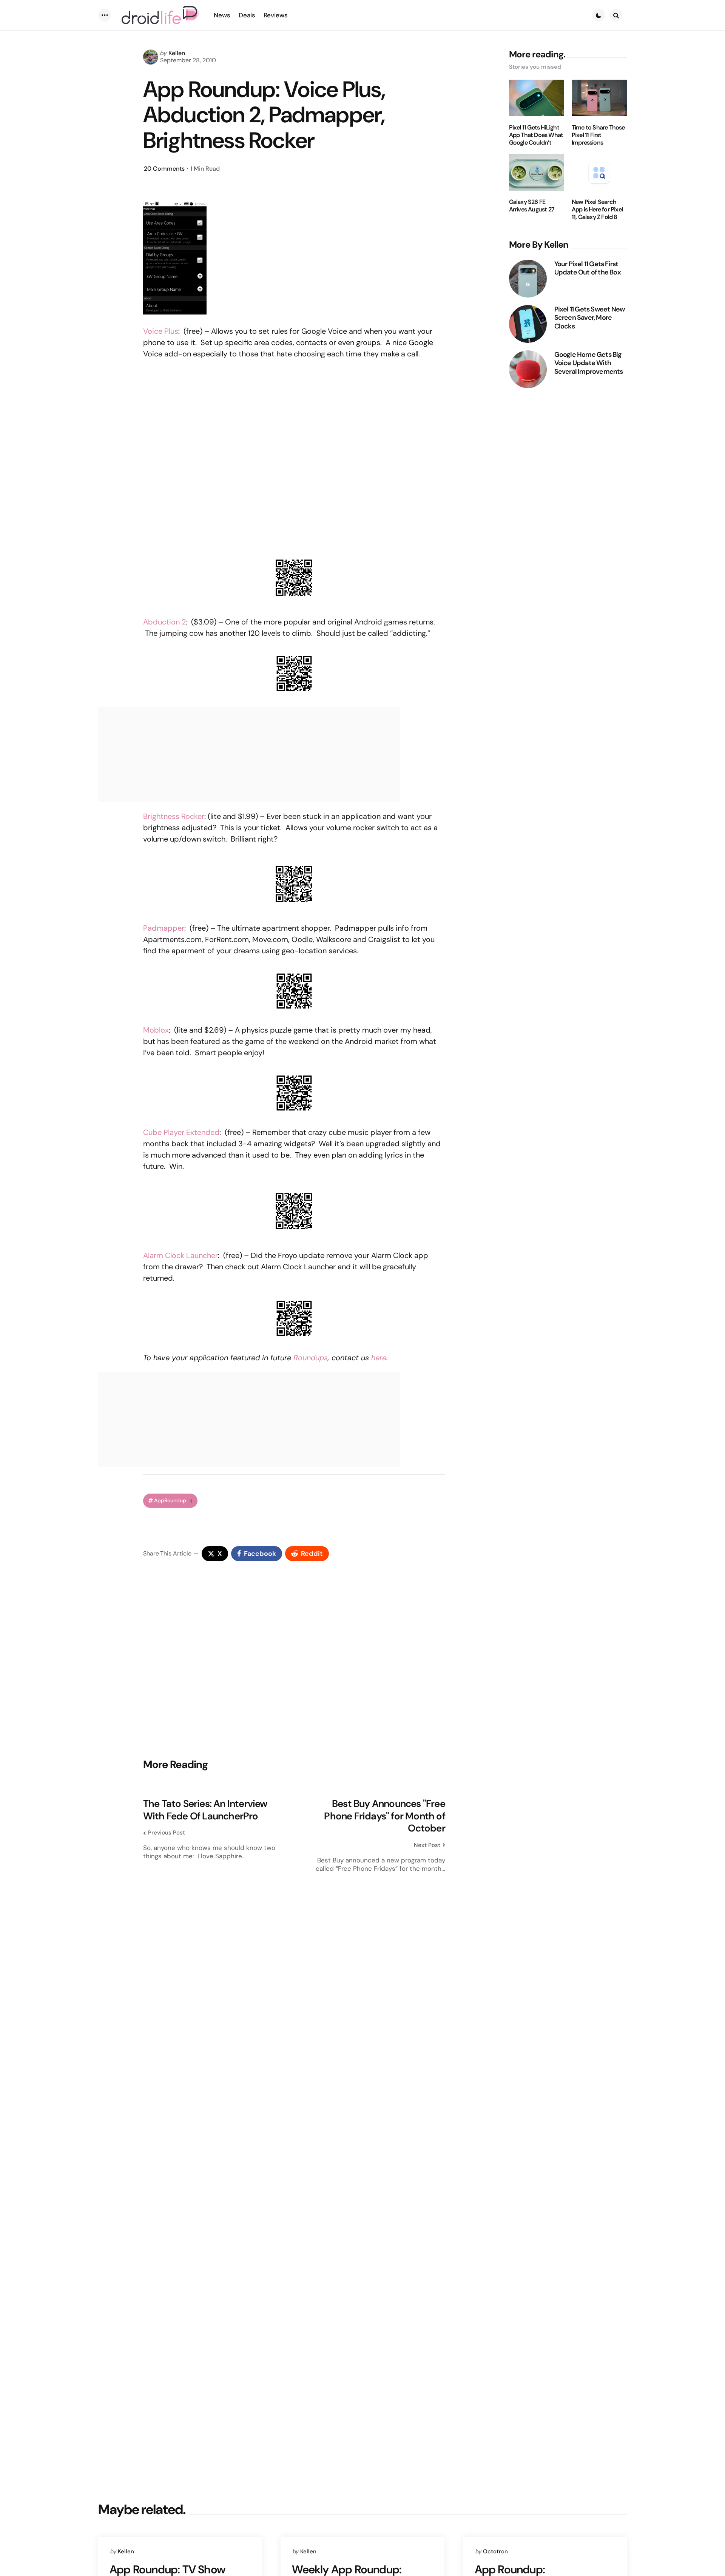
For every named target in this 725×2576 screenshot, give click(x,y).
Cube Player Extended (181, 1132)
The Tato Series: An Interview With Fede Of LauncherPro (205, 1810)
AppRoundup (173, 1501)
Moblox (156, 1030)
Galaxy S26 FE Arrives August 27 (532, 206)
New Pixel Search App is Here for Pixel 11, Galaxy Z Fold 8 (597, 210)
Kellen (177, 53)
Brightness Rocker (174, 816)
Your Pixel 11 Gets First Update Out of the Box (588, 268)
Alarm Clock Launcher (180, 1255)
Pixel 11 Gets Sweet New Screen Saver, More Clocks (590, 318)
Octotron (495, 2551)
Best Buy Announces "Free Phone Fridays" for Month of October (384, 1816)
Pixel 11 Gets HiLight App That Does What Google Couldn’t (536, 135)
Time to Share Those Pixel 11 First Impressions (598, 135)
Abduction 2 (164, 622)
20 (164, 169)
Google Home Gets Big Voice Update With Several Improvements (589, 363)
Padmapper (164, 928)
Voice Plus (161, 331)
